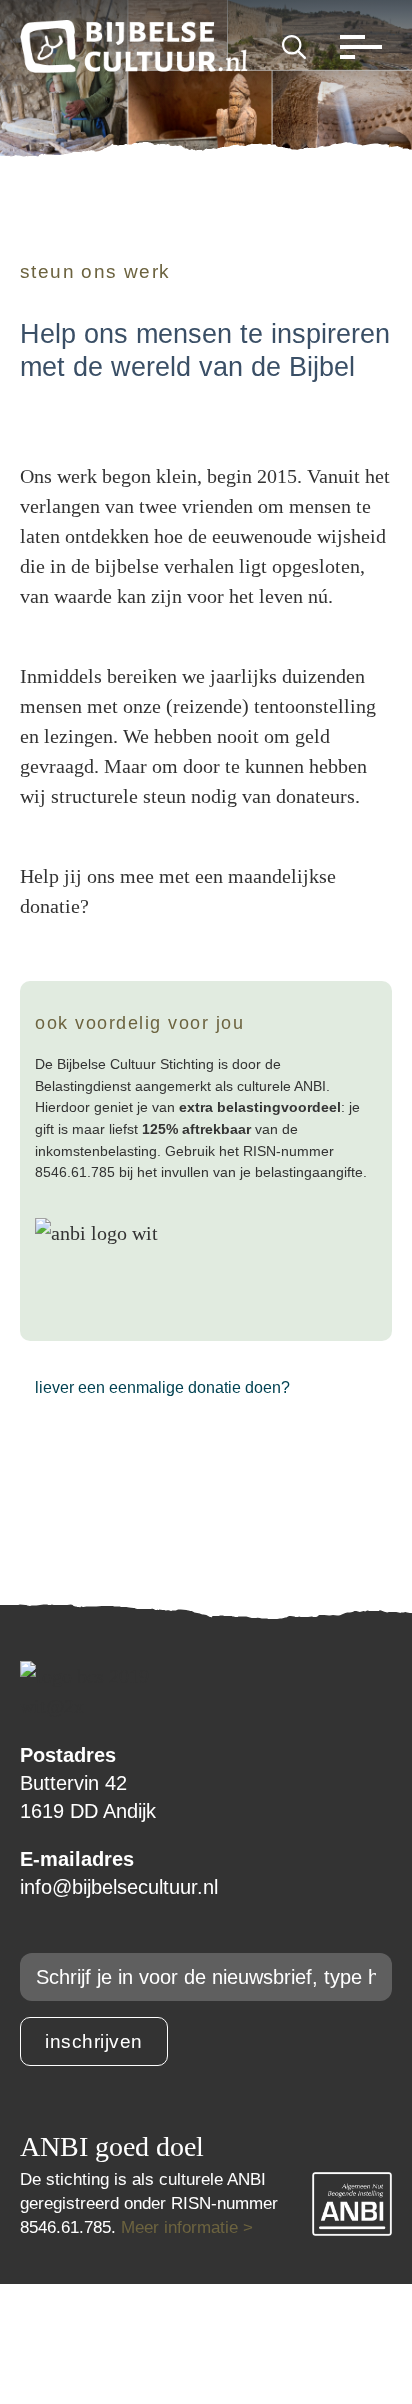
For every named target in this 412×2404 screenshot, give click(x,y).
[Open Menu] (356, 47)
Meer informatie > (187, 2227)
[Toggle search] (294, 47)
